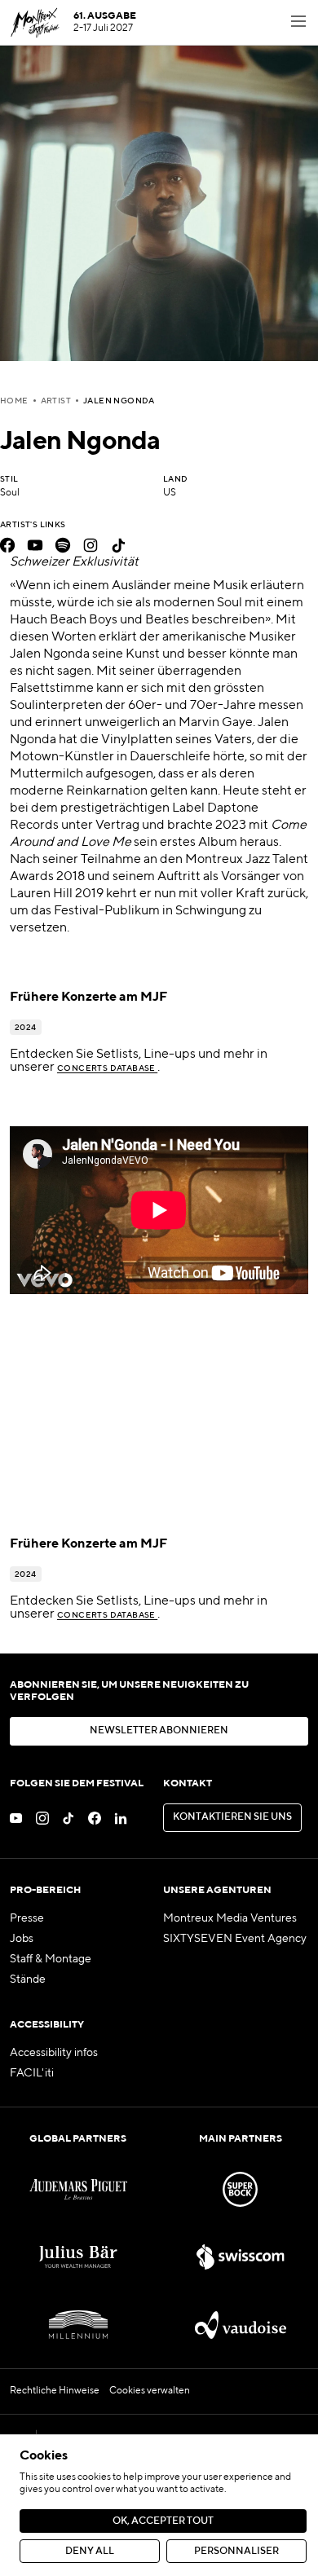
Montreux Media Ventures (230, 1918)
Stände (28, 1979)
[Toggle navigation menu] (298, 23)
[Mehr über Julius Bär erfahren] (78, 2257)
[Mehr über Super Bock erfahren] (240, 2189)
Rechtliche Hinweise (55, 2391)
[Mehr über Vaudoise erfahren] (240, 2325)
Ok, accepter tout (163, 2521)
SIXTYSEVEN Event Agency (235, 1939)
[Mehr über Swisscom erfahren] (240, 2257)
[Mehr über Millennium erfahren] (78, 2325)
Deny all (90, 2552)
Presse (27, 1918)
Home (14, 401)
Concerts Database (107, 1068)
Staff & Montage (51, 1959)
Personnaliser (236, 2552)
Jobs (22, 1939)
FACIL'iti (32, 2073)
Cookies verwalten (150, 2391)
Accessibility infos (54, 2053)
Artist (56, 401)
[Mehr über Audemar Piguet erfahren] (78, 2189)
